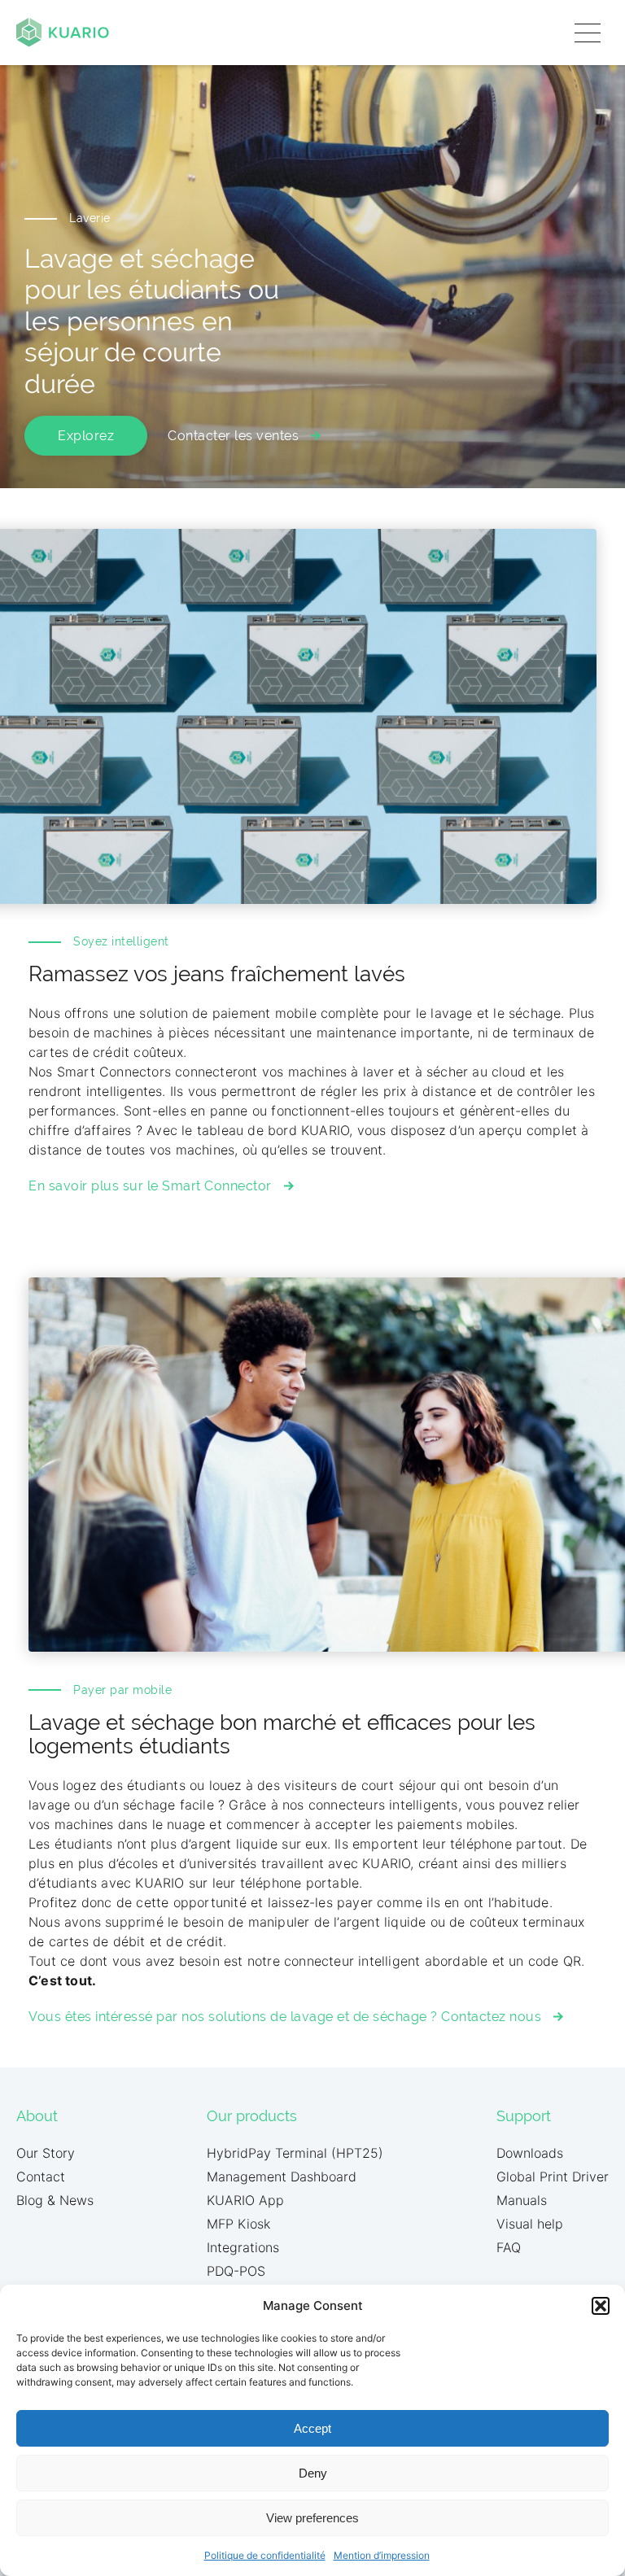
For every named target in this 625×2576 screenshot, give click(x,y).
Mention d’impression (382, 2555)
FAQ (509, 2247)
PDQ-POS (236, 2271)
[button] (601, 2306)
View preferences (312, 2518)
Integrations (243, 2247)
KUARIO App (245, 2200)
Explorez (86, 436)
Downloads (530, 2153)
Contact (41, 2177)
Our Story (46, 2153)
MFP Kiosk (238, 2224)
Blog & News (55, 2200)
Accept (312, 2428)
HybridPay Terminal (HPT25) (295, 2153)
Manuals (522, 2200)
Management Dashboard (282, 2177)
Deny (313, 2473)
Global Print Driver (553, 2177)
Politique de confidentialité (265, 2555)
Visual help (530, 2224)
